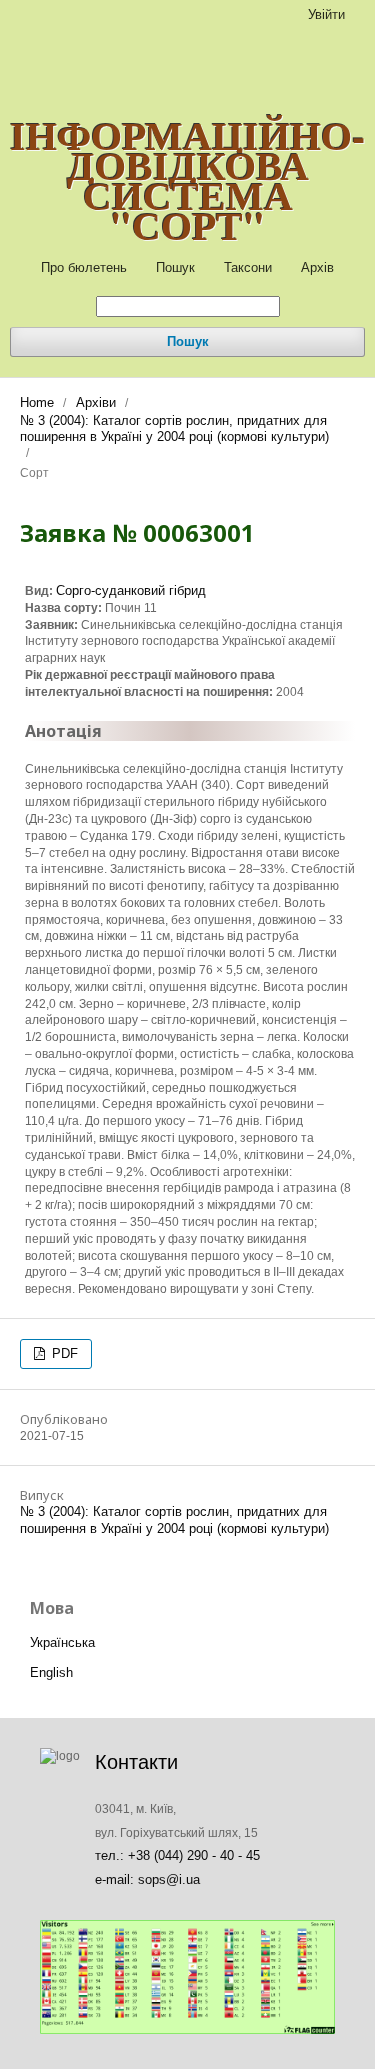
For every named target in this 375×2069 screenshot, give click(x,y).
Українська (62, 1642)
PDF (63, 1353)
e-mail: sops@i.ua (147, 1879)
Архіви (96, 402)
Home (37, 402)
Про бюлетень (84, 267)
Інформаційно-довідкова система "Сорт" (187, 180)
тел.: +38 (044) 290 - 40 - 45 (177, 1855)
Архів (317, 267)
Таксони (248, 267)
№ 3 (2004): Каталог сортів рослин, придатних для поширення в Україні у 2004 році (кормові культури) (174, 428)
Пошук (175, 267)
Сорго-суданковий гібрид (131, 590)
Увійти (326, 14)
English (51, 1672)
